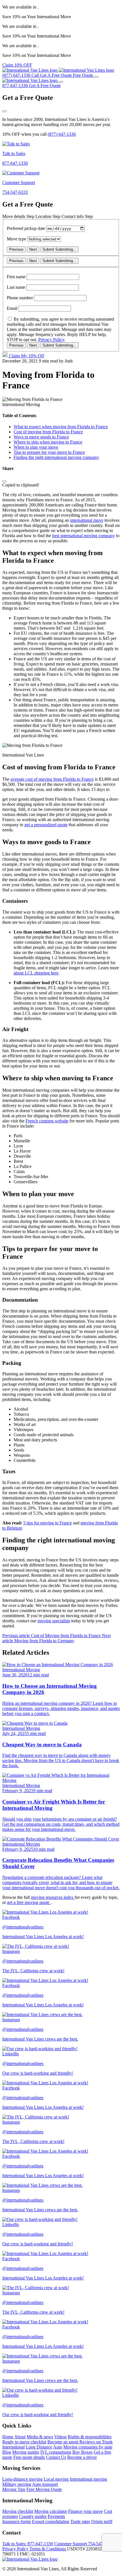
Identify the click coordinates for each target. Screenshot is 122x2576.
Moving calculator (51, 2511)
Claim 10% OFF (17, 65)
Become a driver (82, 2457)
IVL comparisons (56, 2452)
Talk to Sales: (28, 2544)
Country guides (33, 2516)
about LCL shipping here (36, 973)
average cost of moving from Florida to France (52, 779)
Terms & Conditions (48, 2549)
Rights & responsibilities (90, 2437)
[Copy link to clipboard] (5, 481)
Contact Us (56, 2457)
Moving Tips (14, 2489)
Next (33, 249)
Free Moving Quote (44, 2489)
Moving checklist (18, 2511)
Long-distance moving (22, 2479)
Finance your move (85, 2511)
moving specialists (54, 1621)
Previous (16, 249)
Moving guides (26, 2452)
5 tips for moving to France (48, 1523)
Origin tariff (102, 2522)
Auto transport (45, 2484)
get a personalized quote (46, 825)
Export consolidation (51, 2522)
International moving (88, 2479)
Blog (7, 2452)
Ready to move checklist (24, 2442)
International (13, 2447)
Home (8, 2437)
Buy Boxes (82, 2452)
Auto (58, 2447)
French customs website (47, 1121)
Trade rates (80, 2522)
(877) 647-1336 (62, 134)
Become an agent (63, 2442)
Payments (56, 2516)
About (20, 2437)
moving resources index (53, 1897)
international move (87, 520)
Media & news (40, 2437)
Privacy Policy (51, 340)
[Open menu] (96, 77)
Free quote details (29, 2457)
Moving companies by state (88, 2447)
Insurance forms (17, 2522)
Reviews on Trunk (96, 2442)
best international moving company (84, 536)
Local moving (56, 2479)
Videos (60, 2437)
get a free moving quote (29, 1902)
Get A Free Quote (45, 85)
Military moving (17, 2484)
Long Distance (39, 2447)
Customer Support (84, 2544)
